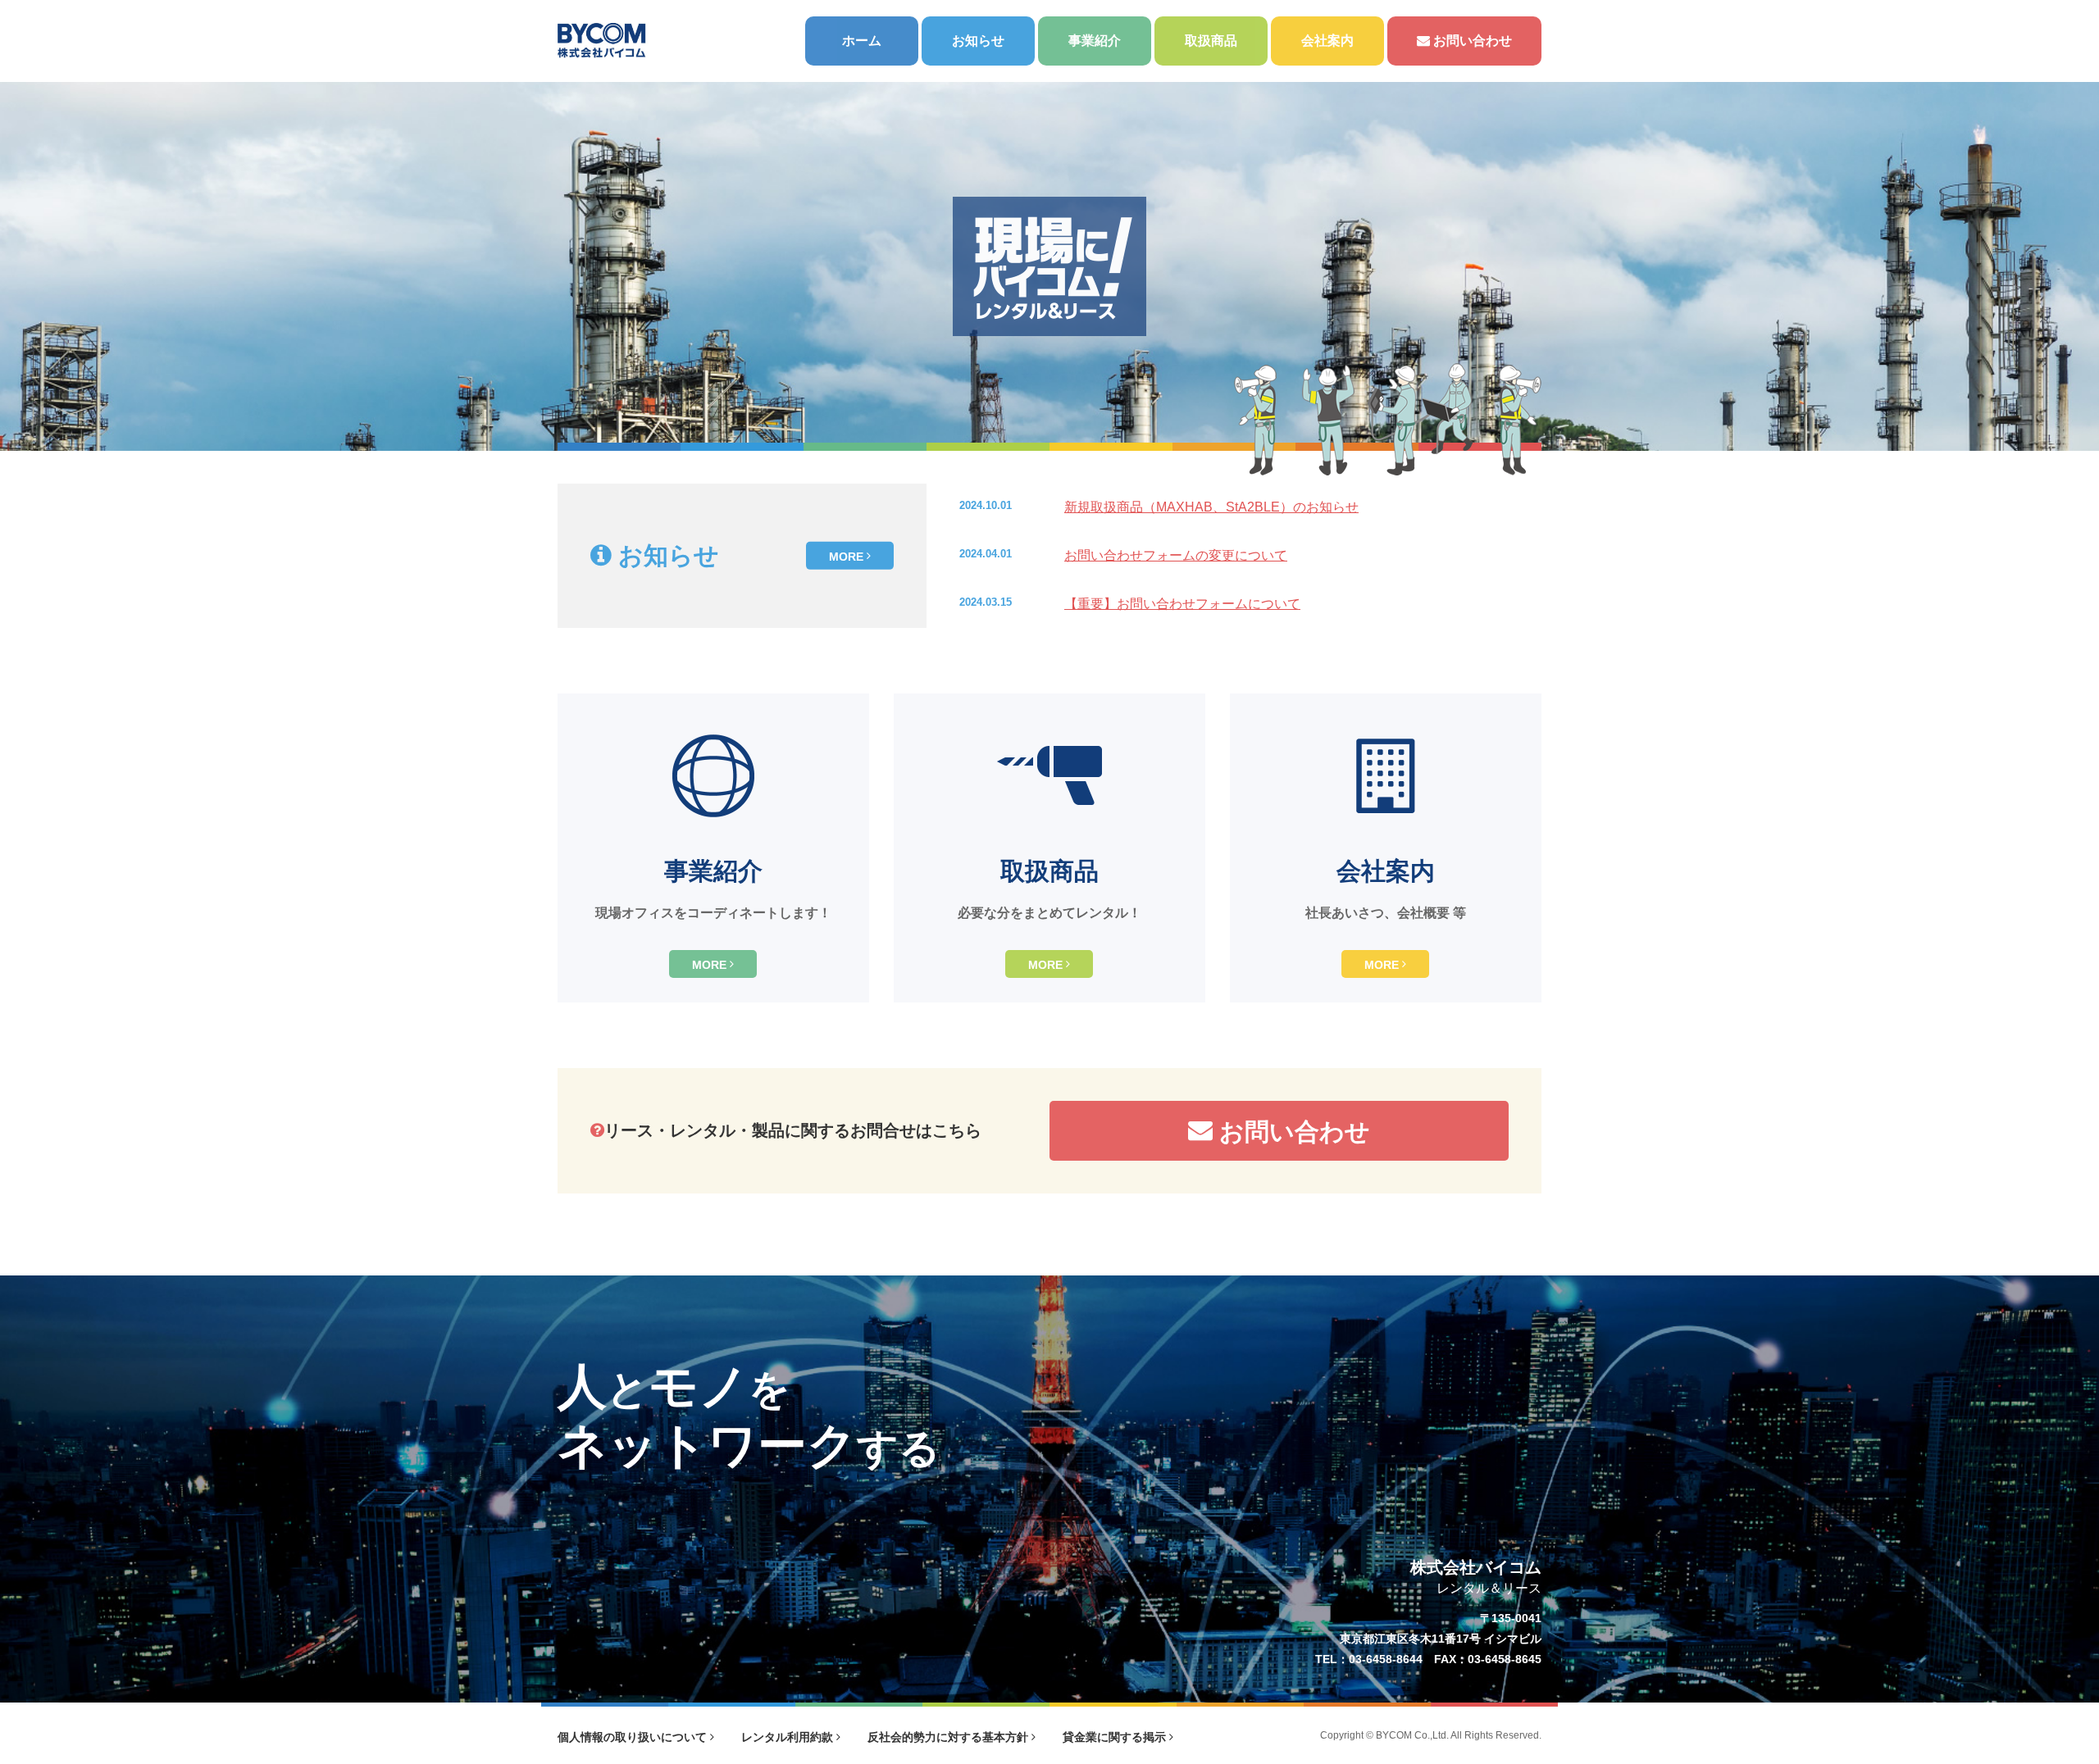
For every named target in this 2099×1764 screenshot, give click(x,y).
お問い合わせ (1471, 41)
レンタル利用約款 (789, 1737)
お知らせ (978, 41)
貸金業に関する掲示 (1116, 1737)
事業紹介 (1095, 41)
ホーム (862, 41)
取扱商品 (1211, 41)
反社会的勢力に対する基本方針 (949, 1737)
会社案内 (1327, 41)
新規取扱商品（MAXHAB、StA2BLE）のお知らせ (1211, 507)
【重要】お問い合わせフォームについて (1182, 604)
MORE (848, 556)
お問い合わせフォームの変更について (1176, 555)
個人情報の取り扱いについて (634, 1737)
